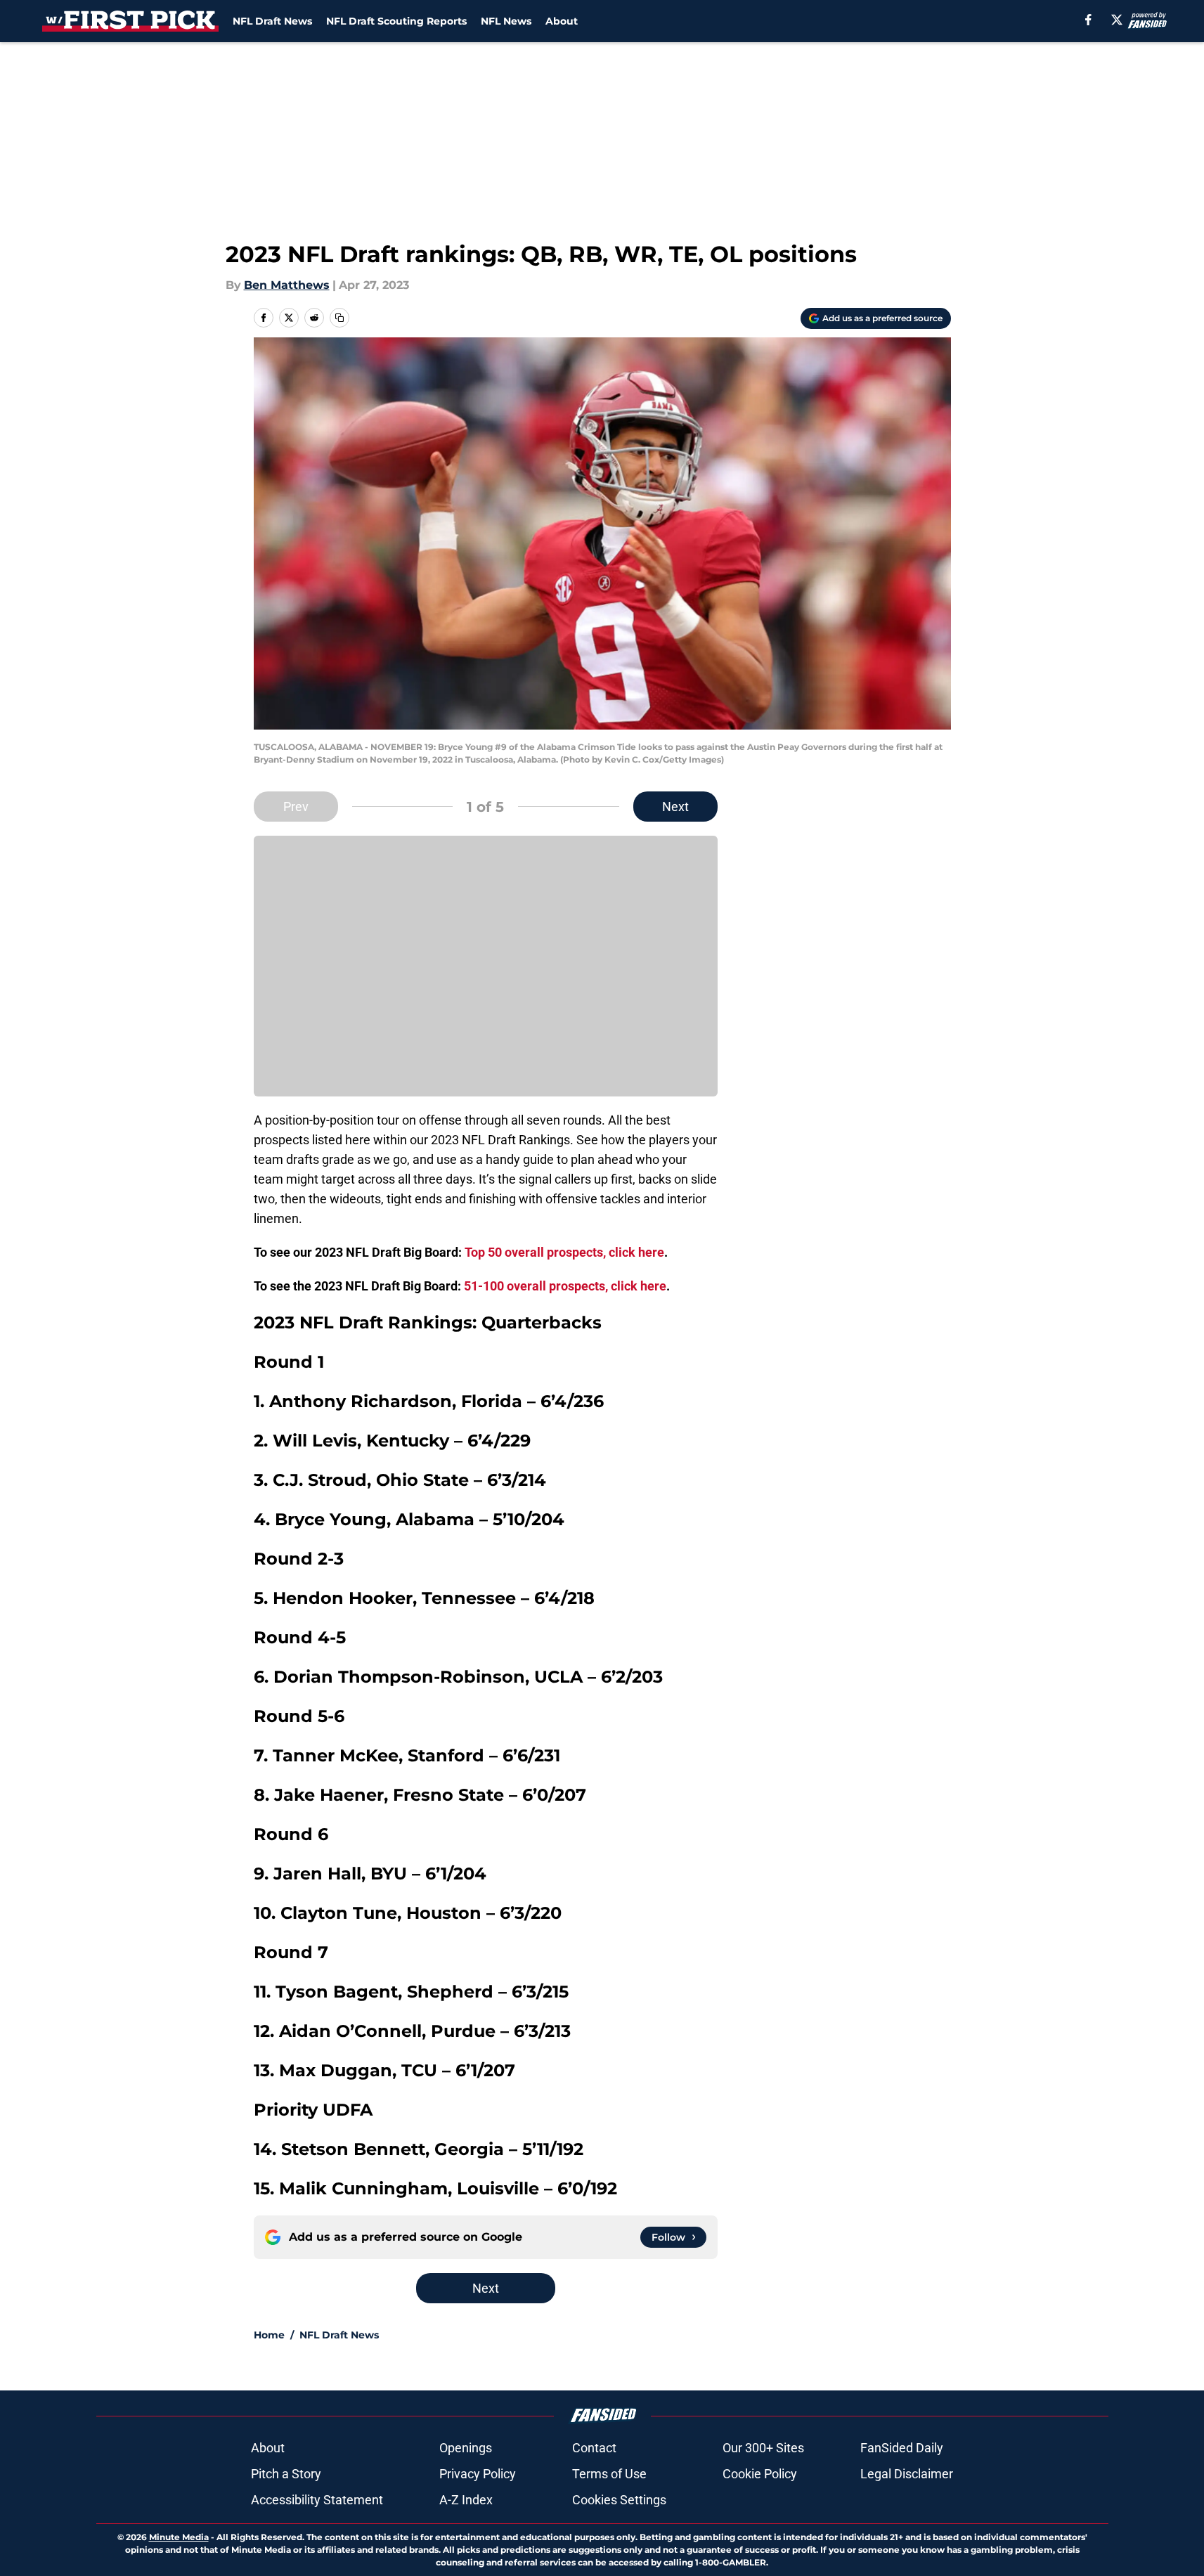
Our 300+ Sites (763, 2448)
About (562, 21)
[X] (1117, 20)
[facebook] (1088, 20)
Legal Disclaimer (907, 2474)
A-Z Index (466, 2500)
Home (269, 2335)
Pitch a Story (286, 2474)
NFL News (506, 21)
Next (675, 807)
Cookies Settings (619, 2500)
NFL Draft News (272, 21)
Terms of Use (609, 2474)
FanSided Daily (902, 2448)
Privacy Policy (478, 2474)
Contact (594, 2448)
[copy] (339, 318)
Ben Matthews (287, 285)
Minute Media (179, 2537)
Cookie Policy (760, 2474)
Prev (296, 807)
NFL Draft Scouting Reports (396, 21)
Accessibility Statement (317, 2500)
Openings (466, 2448)
